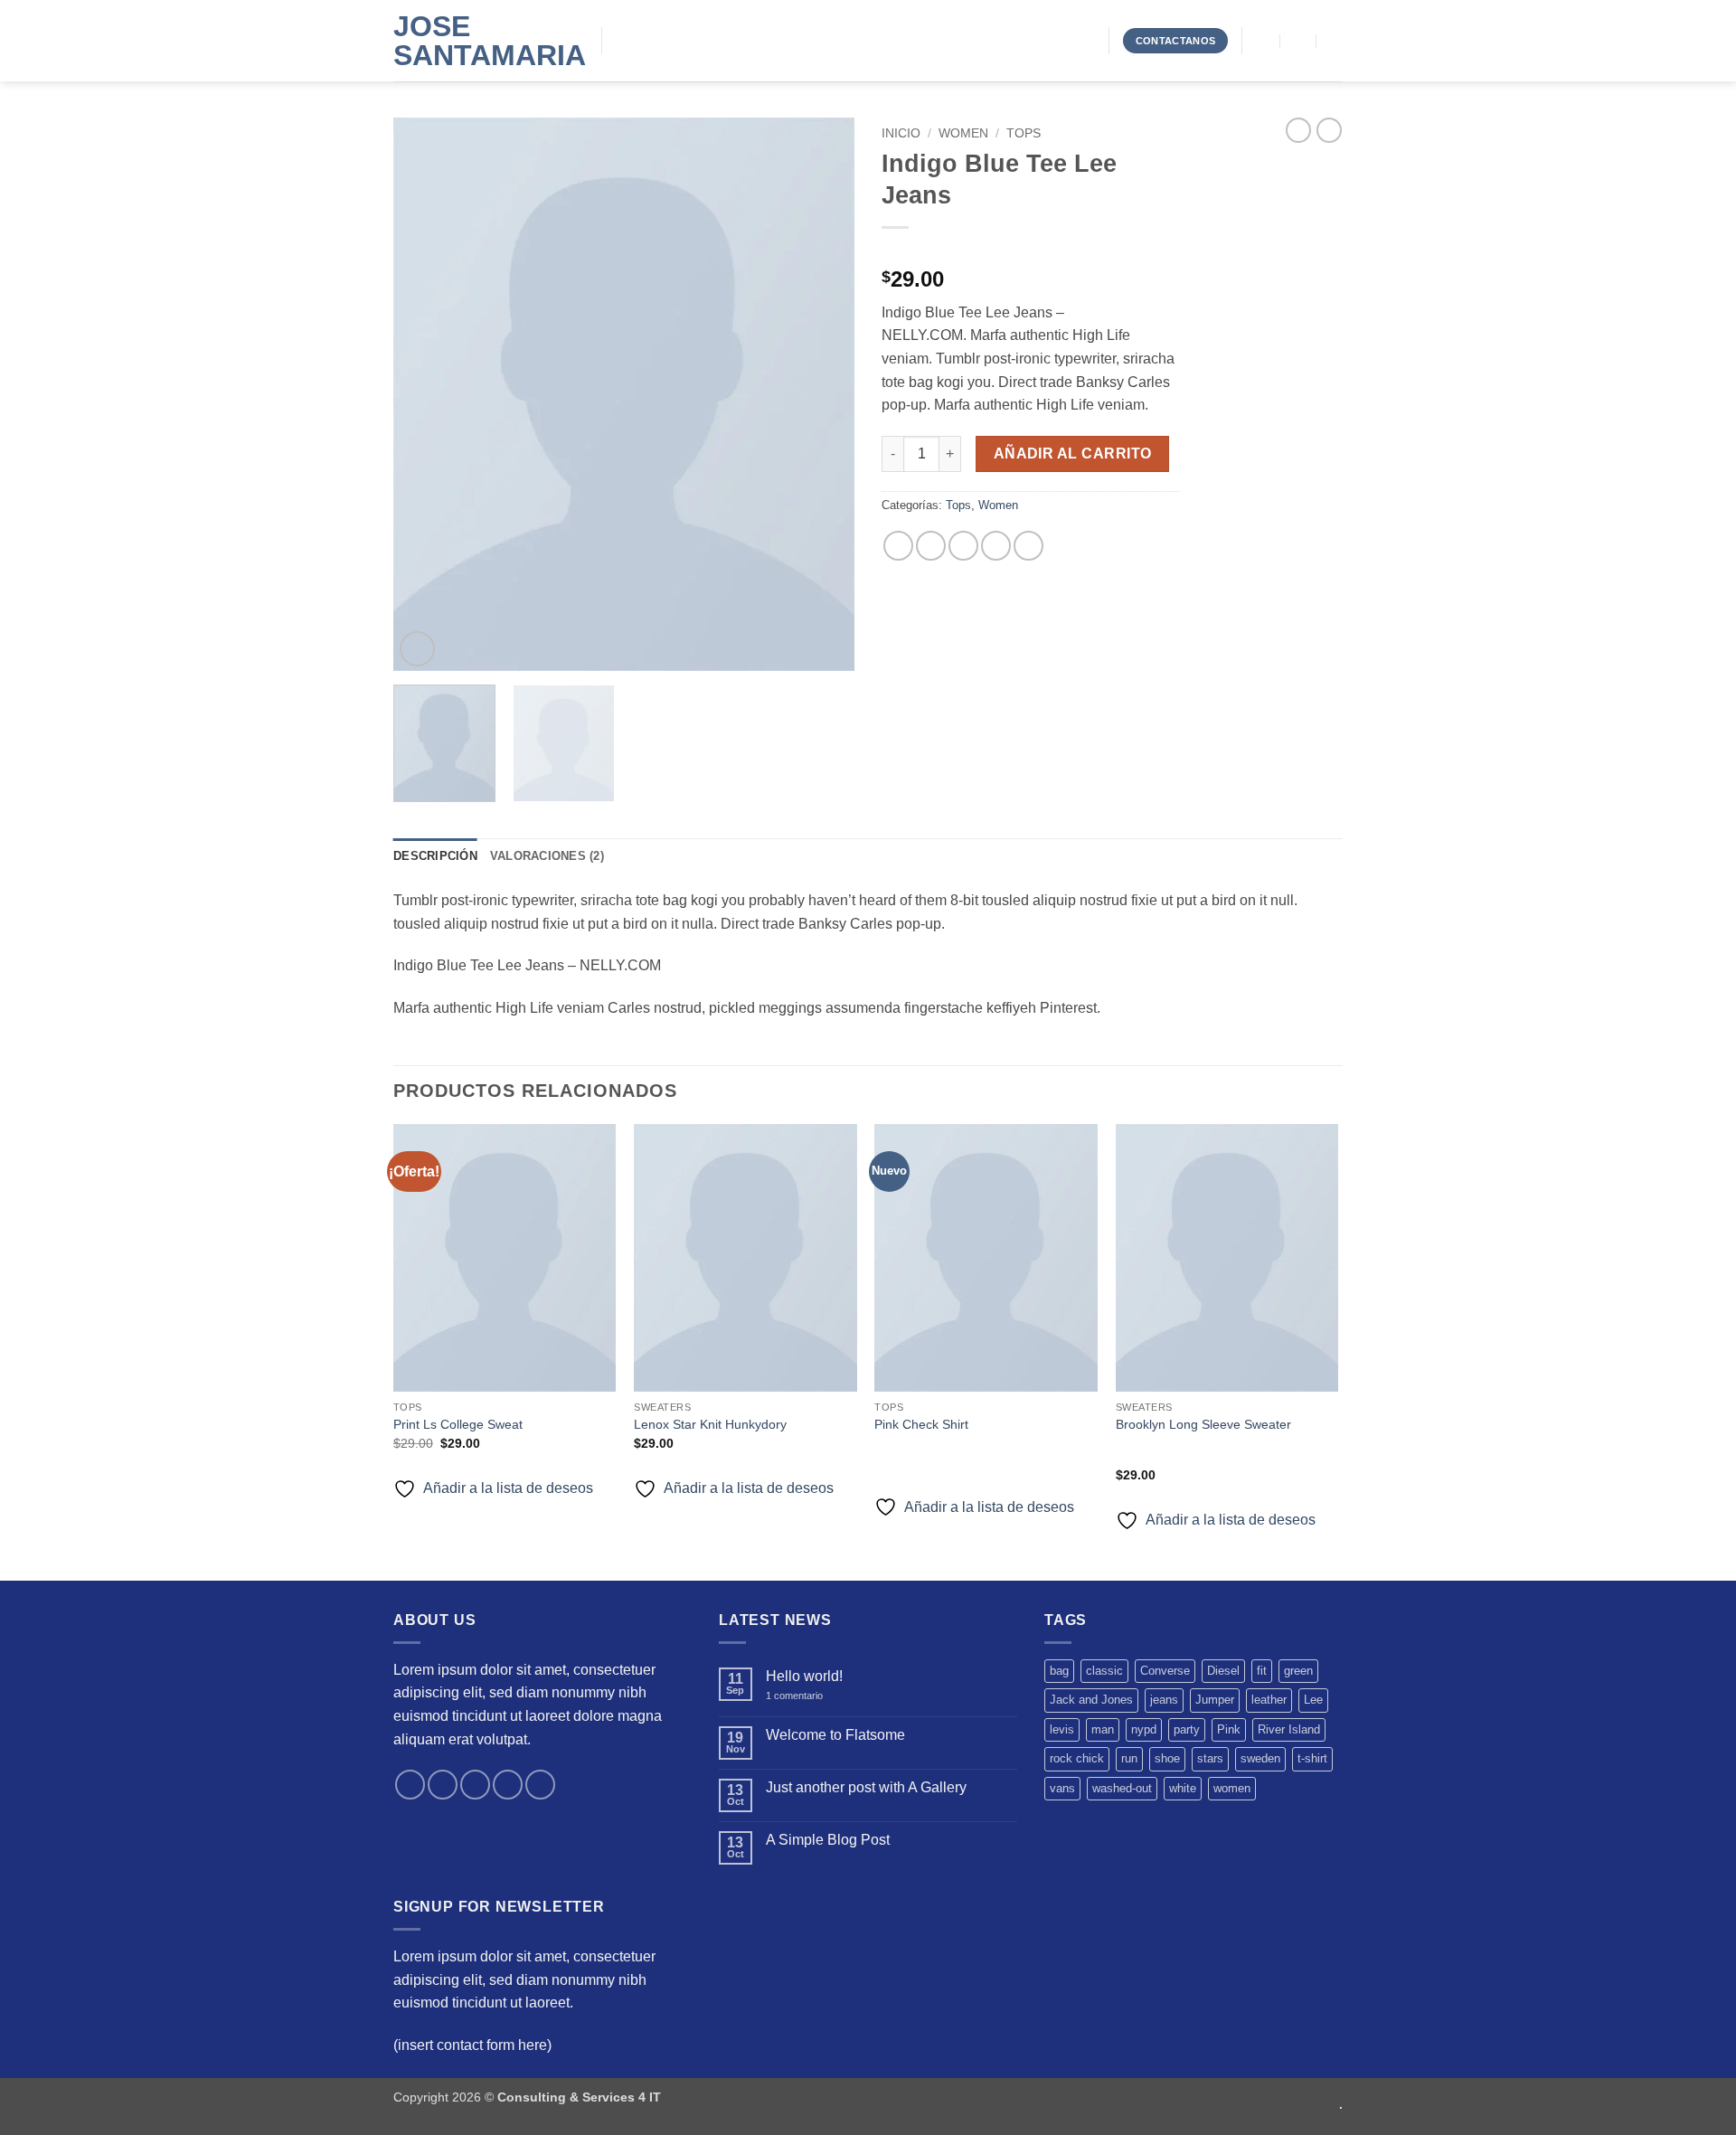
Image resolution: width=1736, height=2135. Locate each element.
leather (1269, 1700)
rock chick (1077, 1758)
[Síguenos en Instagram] (443, 1785)
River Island (1289, 1729)
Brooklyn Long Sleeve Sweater (1203, 1424)
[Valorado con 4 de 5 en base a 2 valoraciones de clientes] (1031, 250)
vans (1062, 1788)
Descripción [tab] (435, 856)
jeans (1164, 1700)
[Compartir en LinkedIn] (1028, 546)
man (1103, 1729)
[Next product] (1298, 130)
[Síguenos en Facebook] (410, 1785)
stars (1210, 1758)
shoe (1167, 1758)
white (1183, 1788)
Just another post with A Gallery (866, 1787)
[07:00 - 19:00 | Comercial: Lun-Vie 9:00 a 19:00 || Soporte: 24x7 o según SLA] (1299, 40)
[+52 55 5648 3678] (1335, 40)
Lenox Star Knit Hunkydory (710, 1424)
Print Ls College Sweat (458, 1424)
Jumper (1215, 1700)
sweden (1260, 1758)
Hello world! (804, 1676)
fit (1262, 1671)
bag (1059, 1671)
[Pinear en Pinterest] (996, 546)
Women (963, 133)
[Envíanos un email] (508, 1785)
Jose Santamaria (484, 41)
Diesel (1223, 1671)
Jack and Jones (1091, 1700)
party (1187, 1729)
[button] (417, 649)
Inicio (901, 133)
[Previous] (425, 394)
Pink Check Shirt (921, 1424)
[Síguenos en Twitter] (475, 1785)
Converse (1165, 1671)
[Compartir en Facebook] (898, 546)
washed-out (1122, 1788)
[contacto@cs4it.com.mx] (1263, 40)
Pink (1229, 1729)
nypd (1144, 1729)
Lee (1313, 1700)
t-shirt (1312, 1758)
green (1298, 1671)
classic (1104, 1671)
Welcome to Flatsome (835, 1735)
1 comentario (807, 1696)
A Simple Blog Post (828, 1840)
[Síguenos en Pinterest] (540, 1785)
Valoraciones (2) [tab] (547, 856)
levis (1062, 1729)
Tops (1024, 133)
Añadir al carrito (1073, 453)
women (1232, 1788)
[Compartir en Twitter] (931, 546)
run (1129, 1758)
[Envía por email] (963, 546)
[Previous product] (1329, 130)
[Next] (823, 394)
